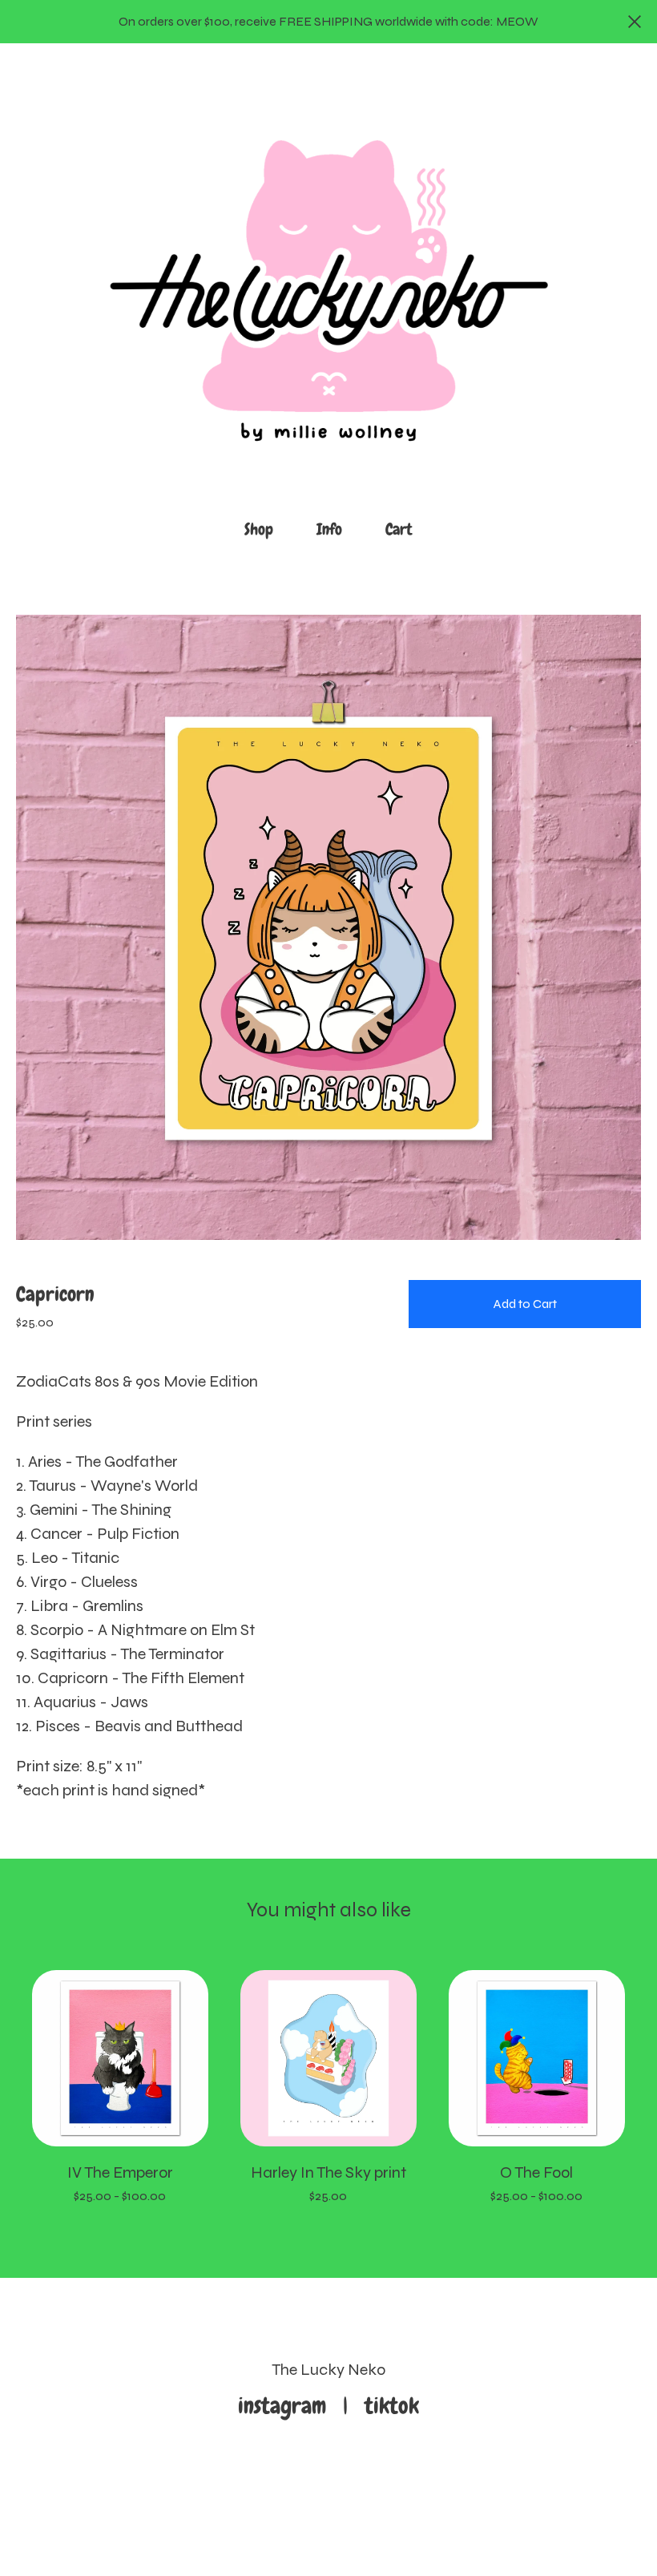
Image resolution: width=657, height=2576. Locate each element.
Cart (404, 528)
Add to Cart (525, 1304)
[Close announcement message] (635, 22)
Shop (259, 529)
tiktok (392, 2406)
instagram (288, 2406)
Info (329, 529)
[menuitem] (259, 529)
